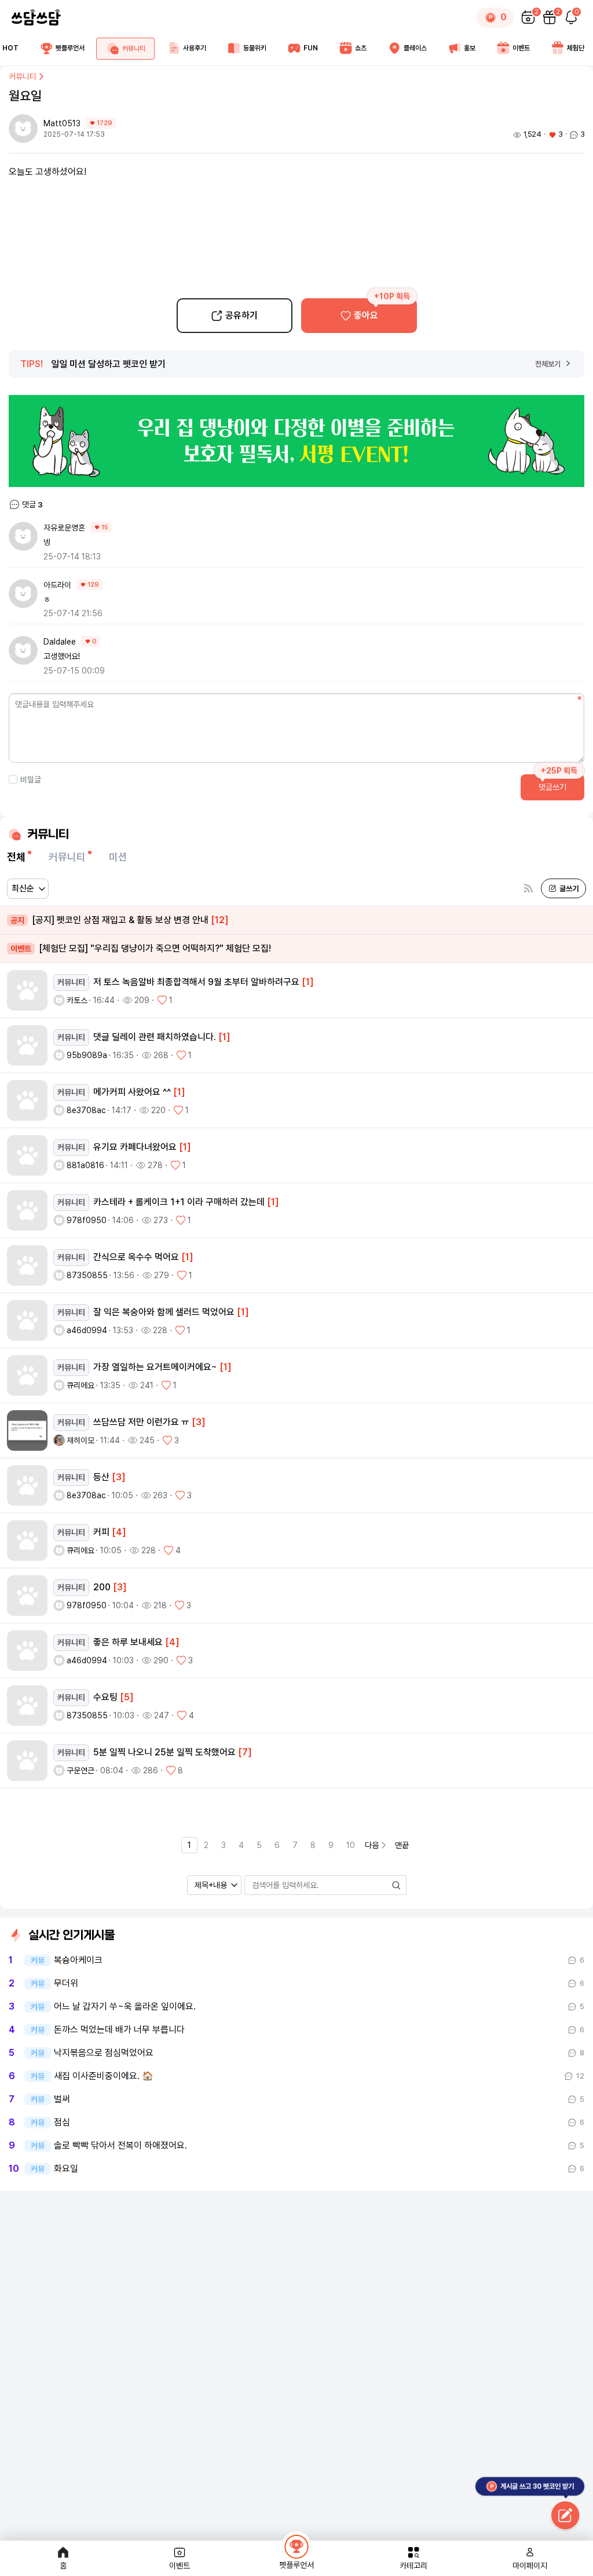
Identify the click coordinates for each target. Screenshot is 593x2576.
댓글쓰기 (552, 787)
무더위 (66, 1984)
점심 (62, 2123)
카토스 (77, 1000)
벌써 (62, 2099)
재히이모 (80, 1440)
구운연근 (80, 1770)
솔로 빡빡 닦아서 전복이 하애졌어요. (120, 2146)
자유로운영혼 (64, 528)
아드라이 (57, 585)
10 (351, 1845)
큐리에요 (80, 1385)
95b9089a (87, 1055)
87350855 (87, 1275)
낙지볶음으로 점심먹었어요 (104, 2053)
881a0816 (85, 1165)
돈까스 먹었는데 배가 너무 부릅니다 (119, 2030)
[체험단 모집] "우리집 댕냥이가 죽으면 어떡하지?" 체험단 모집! (141, 948)
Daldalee (60, 642)
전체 (16, 857)
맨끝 (402, 1845)
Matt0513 (63, 123)
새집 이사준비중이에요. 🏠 (104, 2076)
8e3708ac (86, 1110)
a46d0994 (87, 1330)
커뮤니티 (23, 76)
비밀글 (31, 780)
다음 (372, 1845)
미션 (118, 857)
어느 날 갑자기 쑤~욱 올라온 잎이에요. (125, 2007)
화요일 (66, 2169)
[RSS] (528, 889)
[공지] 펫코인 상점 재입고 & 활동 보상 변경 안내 (120, 920)
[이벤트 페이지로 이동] (296, 441)
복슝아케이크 (78, 1960)
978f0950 (87, 1220)
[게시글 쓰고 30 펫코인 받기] (565, 2516)
